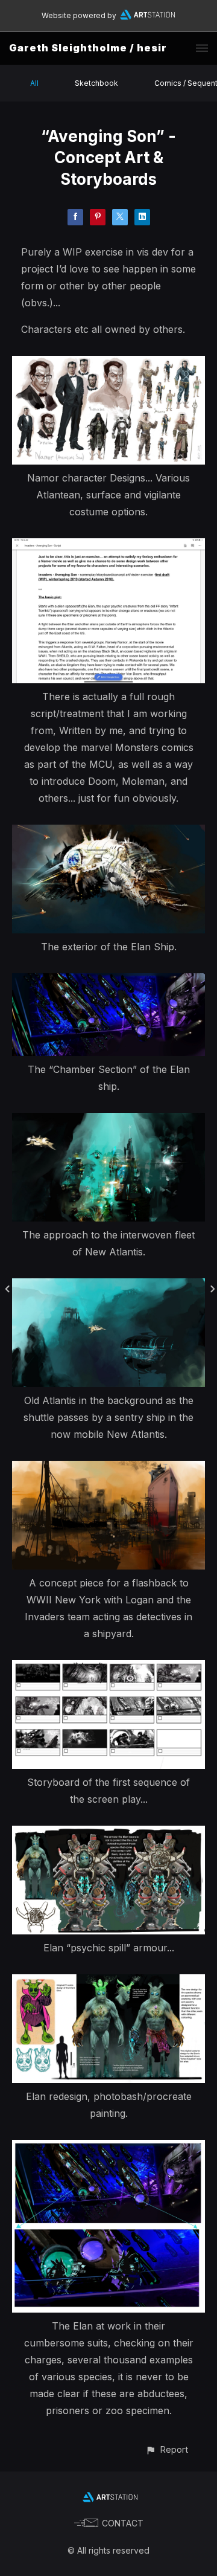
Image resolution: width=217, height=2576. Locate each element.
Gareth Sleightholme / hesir (88, 48)
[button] (167, 2449)
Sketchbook (96, 83)
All (34, 83)
